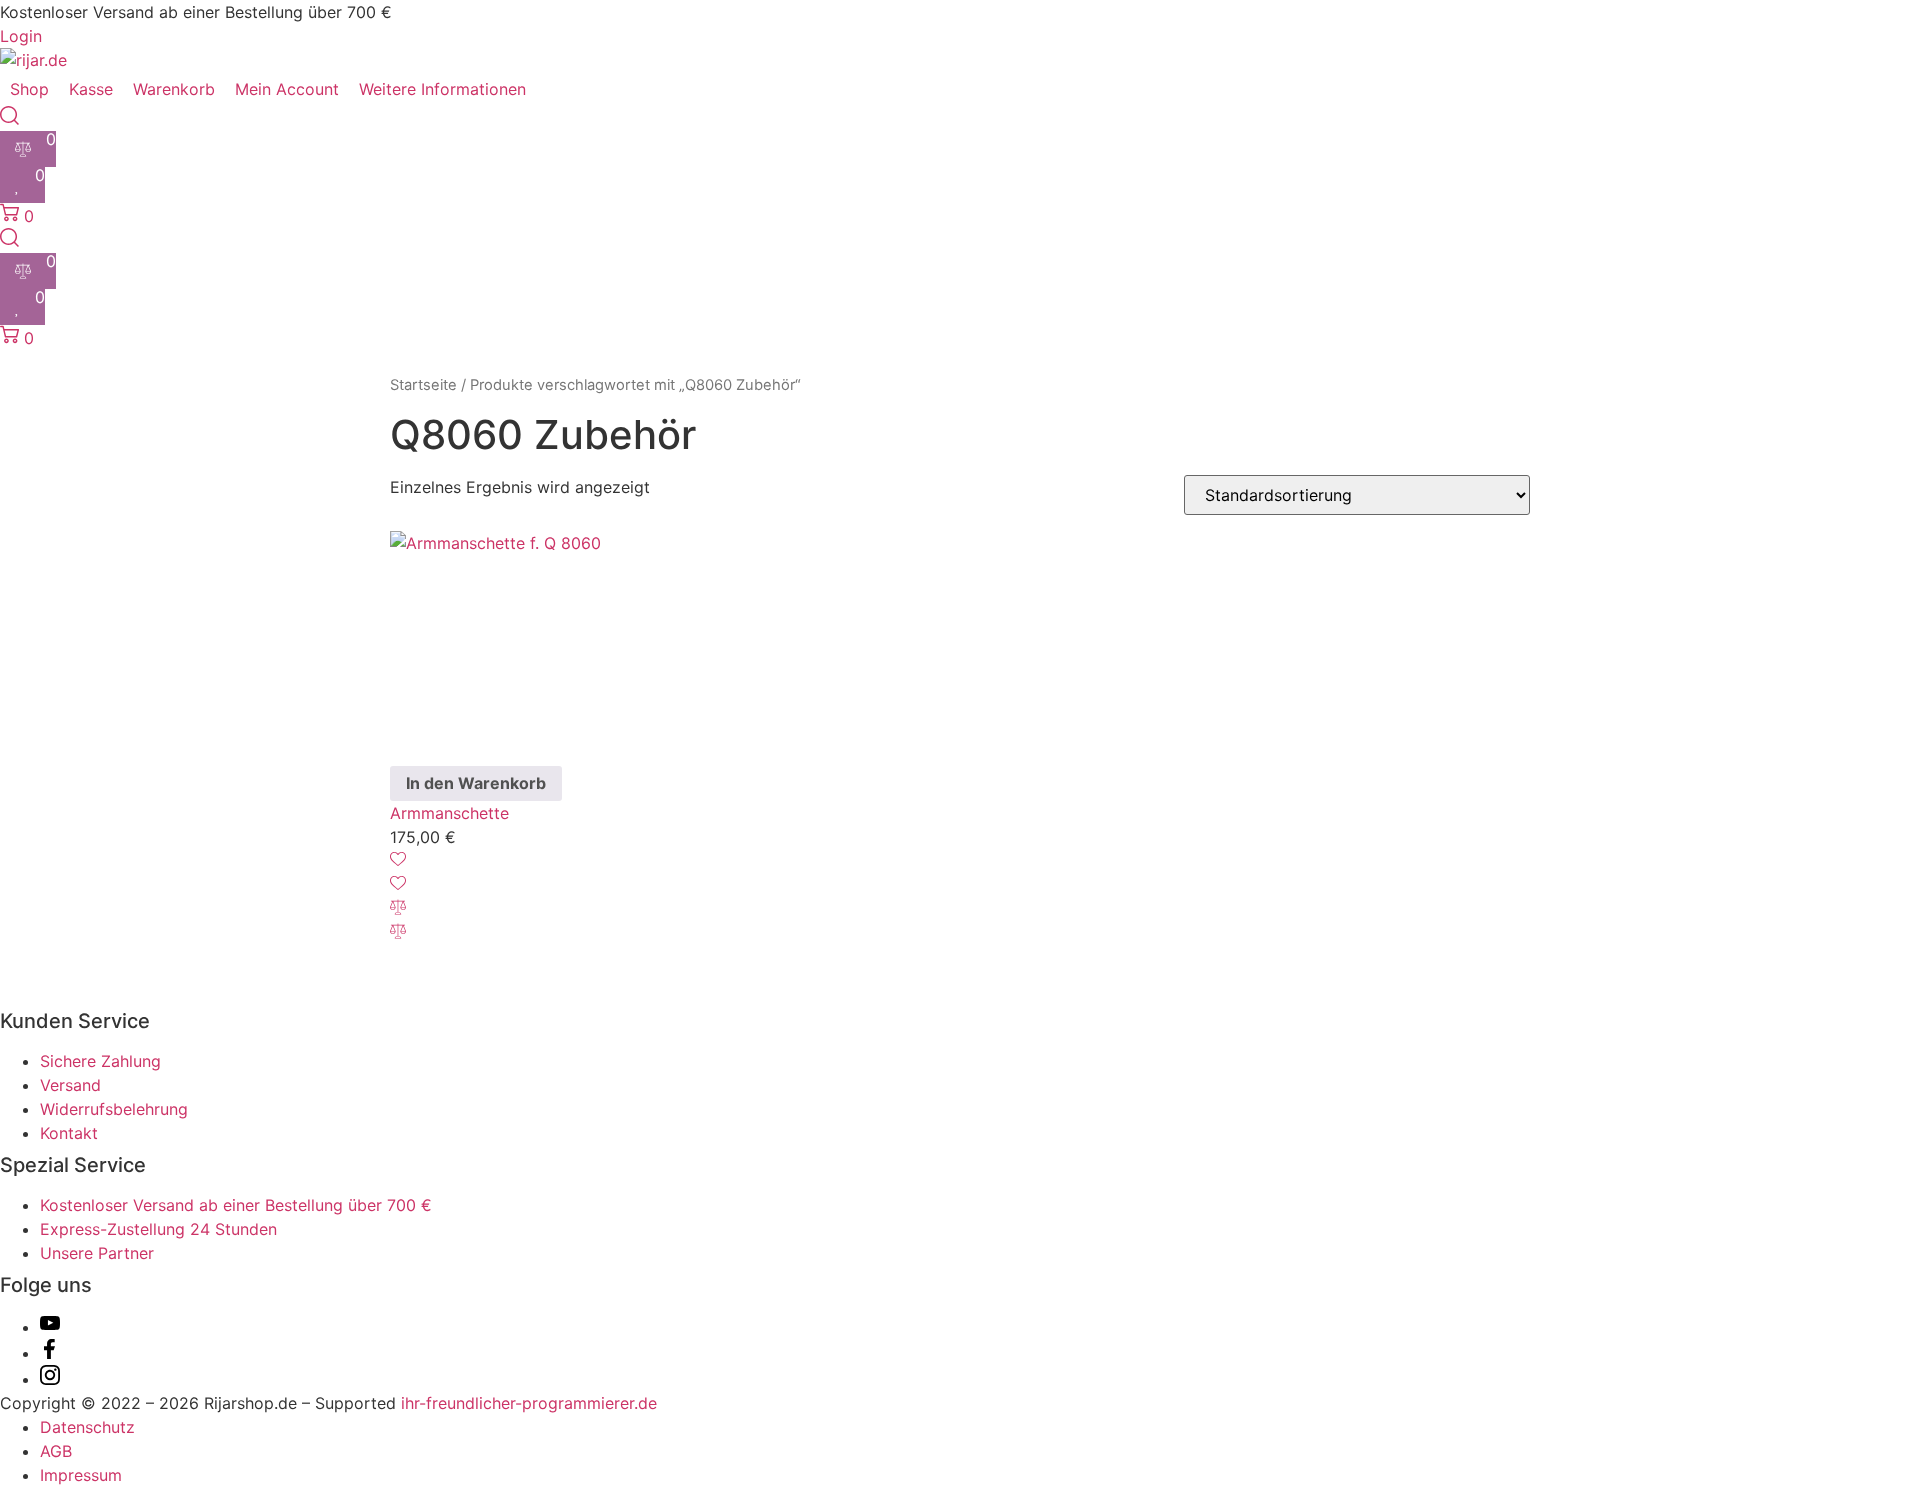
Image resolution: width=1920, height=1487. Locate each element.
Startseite (423, 385)
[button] (454, 89)
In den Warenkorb (476, 783)
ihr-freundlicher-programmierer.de (526, 1403)
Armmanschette (449, 813)
